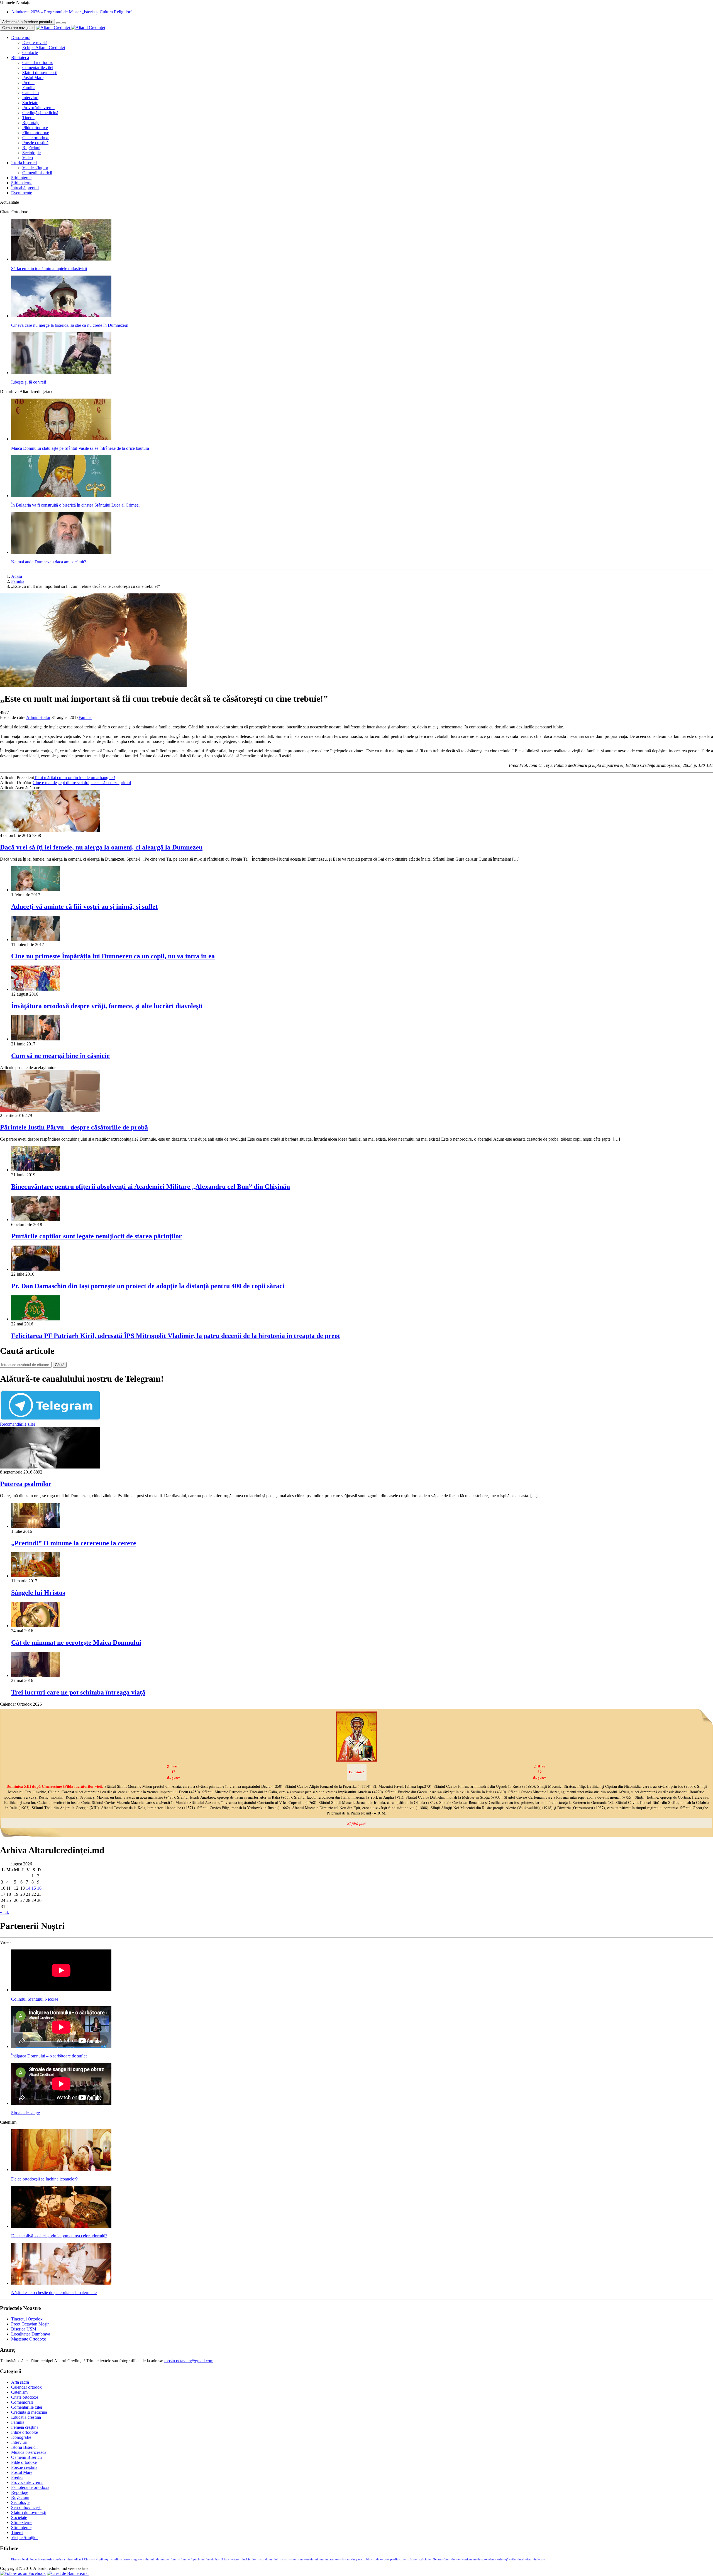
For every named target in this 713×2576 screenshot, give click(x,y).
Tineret (28, 118)
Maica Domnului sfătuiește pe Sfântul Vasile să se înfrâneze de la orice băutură (80, 448)
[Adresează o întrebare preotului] (58, 23)
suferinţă (503, 2559)
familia (175, 2559)
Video (28, 158)
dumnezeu (163, 2559)
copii (100, 2559)
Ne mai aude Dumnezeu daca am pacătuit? (49, 562)
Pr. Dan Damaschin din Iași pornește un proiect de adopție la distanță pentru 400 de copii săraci (148, 1286)
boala (26, 2559)
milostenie (307, 2559)
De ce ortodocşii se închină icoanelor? (44, 2179)
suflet (513, 2559)
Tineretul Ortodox (27, 2319)
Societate (30, 103)
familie (185, 2559)
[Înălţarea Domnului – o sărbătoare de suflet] (61, 2046)
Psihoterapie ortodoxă (30, 2487)
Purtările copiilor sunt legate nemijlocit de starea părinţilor (97, 1236)
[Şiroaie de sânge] (61, 2103)
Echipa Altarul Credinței (44, 47)
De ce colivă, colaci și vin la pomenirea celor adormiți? (59, 2236)
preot (404, 2559)
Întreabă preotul (25, 188)
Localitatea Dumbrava (31, 2334)
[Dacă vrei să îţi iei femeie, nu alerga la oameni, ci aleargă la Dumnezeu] (50, 830)
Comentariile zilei (38, 67)
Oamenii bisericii (37, 173)
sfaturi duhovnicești (455, 2559)
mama (283, 2559)
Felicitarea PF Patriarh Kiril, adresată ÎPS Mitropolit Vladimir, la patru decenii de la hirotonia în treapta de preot (176, 1336)
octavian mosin (345, 2559)
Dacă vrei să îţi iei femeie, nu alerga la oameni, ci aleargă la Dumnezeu (101, 847)
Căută (60, 1365)
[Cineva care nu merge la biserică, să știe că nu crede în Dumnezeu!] (61, 316)
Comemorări (22, 2402)
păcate (413, 2559)
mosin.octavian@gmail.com (189, 2361)
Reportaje (31, 123)
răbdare (437, 2559)
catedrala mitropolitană (68, 2559)
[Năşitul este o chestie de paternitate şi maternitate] (61, 2283)
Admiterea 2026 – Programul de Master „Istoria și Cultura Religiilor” (72, 12)
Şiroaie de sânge (25, 2113)
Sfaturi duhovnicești (40, 73)
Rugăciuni (31, 148)
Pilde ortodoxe (35, 128)
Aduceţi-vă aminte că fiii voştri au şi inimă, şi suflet (84, 907)
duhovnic (149, 2559)
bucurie (35, 2559)
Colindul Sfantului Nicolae (35, 1999)
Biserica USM (24, 2329)
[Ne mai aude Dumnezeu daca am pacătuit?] (61, 552)
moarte (330, 2559)
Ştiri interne (21, 178)
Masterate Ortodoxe (29, 2339)
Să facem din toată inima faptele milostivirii (49, 268)
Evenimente (22, 193)
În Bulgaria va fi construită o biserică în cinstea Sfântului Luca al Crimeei (75, 505)
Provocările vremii (38, 108)
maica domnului (267, 2559)
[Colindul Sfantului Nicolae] (61, 1990)
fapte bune (198, 2559)
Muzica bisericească (29, 2452)
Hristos (225, 2559)
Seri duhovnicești (26, 2507)
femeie (210, 2559)
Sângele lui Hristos (38, 1593)
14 (28, 1888)
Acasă (17, 576)
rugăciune (424, 2559)
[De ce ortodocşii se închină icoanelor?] (61, 2169)
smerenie (475, 2559)
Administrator (38, 717)
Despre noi (21, 37)
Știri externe (22, 183)
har (217, 2559)
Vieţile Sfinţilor (25, 2537)
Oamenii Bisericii (26, 2457)
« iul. (4, 1912)
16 (39, 1888)
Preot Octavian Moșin (30, 2324)
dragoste (136, 2559)
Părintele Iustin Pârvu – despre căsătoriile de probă (74, 1127)
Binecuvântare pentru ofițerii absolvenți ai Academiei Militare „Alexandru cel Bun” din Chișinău (151, 1187)
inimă (243, 2559)
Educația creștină (26, 2417)
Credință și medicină (40, 113)
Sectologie (31, 153)
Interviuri (30, 98)
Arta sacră (20, 2382)
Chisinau (90, 2559)
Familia (29, 88)
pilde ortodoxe (373, 2559)
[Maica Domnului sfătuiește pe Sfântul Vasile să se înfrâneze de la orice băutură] (61, 439)
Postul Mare (33, 78)
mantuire (293, 2559)
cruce (126, 2559)
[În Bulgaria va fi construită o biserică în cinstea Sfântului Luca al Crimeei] (61, 496)
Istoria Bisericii (24, 2447)
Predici (28, 83)
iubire (252, 2559)
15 (34, 1888)
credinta (117, 2559)
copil (107, 2559)
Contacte (30, 52)
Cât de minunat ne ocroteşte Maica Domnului (76, 1642)
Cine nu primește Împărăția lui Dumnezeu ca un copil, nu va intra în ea (113, 956)
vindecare (539, 2559)
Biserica (16, 2559)
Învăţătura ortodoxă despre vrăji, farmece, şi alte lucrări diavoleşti (107, 1006)
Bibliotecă (20, 57)
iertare (235, 2559)
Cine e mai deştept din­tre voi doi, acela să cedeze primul (82, 783)
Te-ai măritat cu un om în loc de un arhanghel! (75, 778)
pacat (359, 2559)
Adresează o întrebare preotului (27, 22)
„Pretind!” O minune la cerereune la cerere (74, 1543)
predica (395, 2559)
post (386, 2559)
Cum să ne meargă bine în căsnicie (60, 1056)
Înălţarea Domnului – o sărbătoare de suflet (49, 2056)
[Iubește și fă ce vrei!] (61, 373)
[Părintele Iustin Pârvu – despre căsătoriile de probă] (50, 1110)
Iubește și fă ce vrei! (29, 382)
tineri (521, 2559)
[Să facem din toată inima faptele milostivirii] (61, 259)
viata (528, 2559)
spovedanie (489, 2559)
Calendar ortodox (38, 62)
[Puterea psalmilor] (50, 1467)
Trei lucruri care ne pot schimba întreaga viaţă (78, 1692)
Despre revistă (35, 42)
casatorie (47, 2559)
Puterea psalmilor (26, 1484)
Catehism (30, 93)
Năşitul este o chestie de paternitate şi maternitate (54, 2293)
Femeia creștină (25, 2427)
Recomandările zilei (17, 1424)
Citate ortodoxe (36, 138)
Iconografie (21, 2437)
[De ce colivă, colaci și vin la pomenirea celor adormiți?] (61, 2226)
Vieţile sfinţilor (35, 168)
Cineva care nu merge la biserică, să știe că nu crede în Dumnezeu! (70, 325)
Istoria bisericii (24, 163)
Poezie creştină (35, 143)
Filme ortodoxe (36, 133)
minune (319, 2559)
